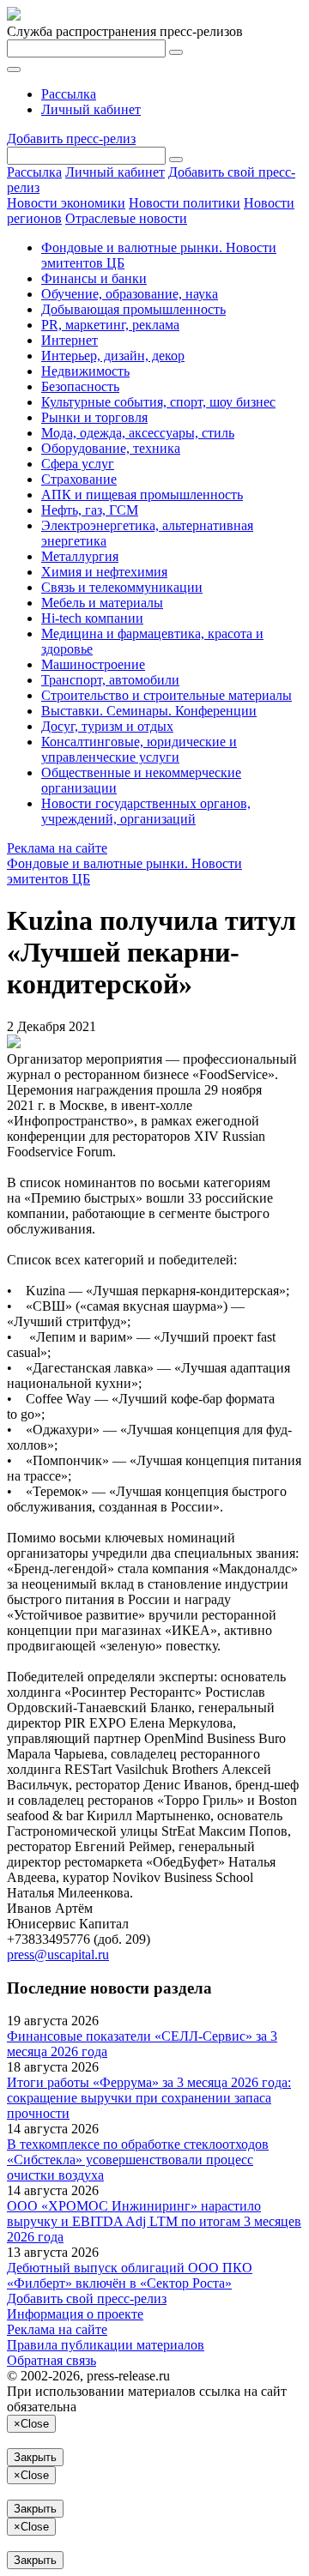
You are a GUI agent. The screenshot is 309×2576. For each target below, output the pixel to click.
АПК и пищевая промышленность (142, 495)
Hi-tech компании (92, 618)
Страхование (79, 479)
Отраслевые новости (126, 218)
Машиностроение (93, 664)
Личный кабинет (91, 109)
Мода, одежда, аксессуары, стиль (138, 433)
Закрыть (35, 2457)
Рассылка (69, 94)
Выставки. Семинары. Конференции (149, 711)
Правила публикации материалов (106, 2345)
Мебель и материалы (102, 603)
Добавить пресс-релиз (71, 139)
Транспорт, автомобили (110, 680)
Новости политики (185, 203)
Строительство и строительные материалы (167, 695)
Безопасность (80, 386)
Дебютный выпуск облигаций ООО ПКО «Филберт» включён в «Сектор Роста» (130, 2275)
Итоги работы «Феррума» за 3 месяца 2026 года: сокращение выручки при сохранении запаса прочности (149, 2098)
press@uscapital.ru (58, 1955)
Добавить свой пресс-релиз (87, 2298)
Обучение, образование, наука (130, 294)
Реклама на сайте (57, 848)
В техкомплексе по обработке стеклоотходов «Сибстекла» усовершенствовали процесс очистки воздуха (138, 2160)
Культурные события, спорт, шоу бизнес (158, 402)
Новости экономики (66, 203)
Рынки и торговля (94, 417)
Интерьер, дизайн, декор (113, 356)
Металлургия (80, 556)
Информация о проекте (75, 2314)
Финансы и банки (94, 278)
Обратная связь (51, 2360)
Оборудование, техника (111, 448)
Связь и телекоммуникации (122, 587)
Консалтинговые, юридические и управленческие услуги (139, 749)
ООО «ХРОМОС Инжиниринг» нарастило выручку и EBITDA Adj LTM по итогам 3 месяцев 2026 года (154, 2221)
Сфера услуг (78, 464)
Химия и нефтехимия (104, 572)
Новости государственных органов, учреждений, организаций (146, 811)
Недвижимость (85, 371)
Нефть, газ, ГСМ (90, 510)
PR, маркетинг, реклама (110, 325)
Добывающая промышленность (133, 309)
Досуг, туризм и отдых (107, 726)
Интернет (70, 340)
